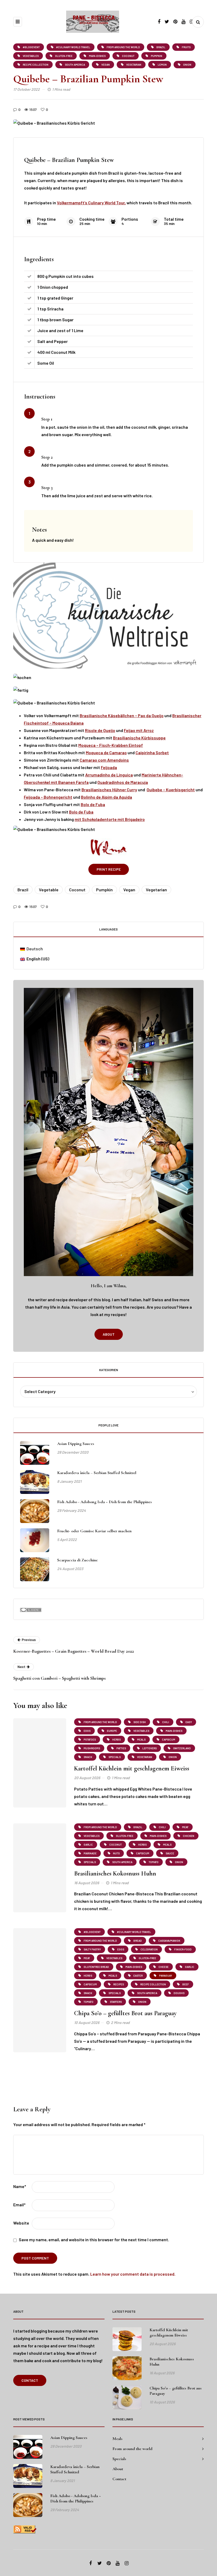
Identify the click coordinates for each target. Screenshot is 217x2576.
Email (19, 2205)
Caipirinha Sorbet (152, 753)
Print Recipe (109, 869)
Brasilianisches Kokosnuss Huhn (115, 1874)
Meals (117, 2439)
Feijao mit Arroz (139, 730)
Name (20, 2186)
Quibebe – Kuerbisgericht (171, 790)
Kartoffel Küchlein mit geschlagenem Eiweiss (132, 1768)
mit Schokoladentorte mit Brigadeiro (110, 819)
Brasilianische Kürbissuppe (139, 738)
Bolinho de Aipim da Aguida (107, 797)
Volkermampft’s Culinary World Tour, (91, 203)
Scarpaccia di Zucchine (77, 1560)
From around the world (132, 2449)
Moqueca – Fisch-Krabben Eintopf (111, 745)
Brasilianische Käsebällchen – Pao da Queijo (122, 715)
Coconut (77, 890)
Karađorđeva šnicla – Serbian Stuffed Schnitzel (97, 1473)
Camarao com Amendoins (104, 760)
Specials (119, 2459)
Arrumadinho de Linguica (109, 775)
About (109, 1334)
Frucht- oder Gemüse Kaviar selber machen (94, 1531)
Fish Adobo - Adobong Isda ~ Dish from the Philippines (105, 1502)
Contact (30, 2380)
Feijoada (109, 767)
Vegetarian (156, 890)
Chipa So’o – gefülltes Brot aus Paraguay (125, 2013)
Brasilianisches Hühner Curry (109, 790)
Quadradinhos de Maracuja (123, 782)
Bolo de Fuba (93, 804)
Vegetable (49, 890)
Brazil (23, 890)
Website (21, 2223)
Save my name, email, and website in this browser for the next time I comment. (94, 2240)
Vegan (129, 890)
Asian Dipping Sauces (76, 1444)
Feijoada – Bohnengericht (48, 797)
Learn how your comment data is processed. (133, 2274)
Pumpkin (104, 890)
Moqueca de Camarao (106, 753)
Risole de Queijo (100, 730)
